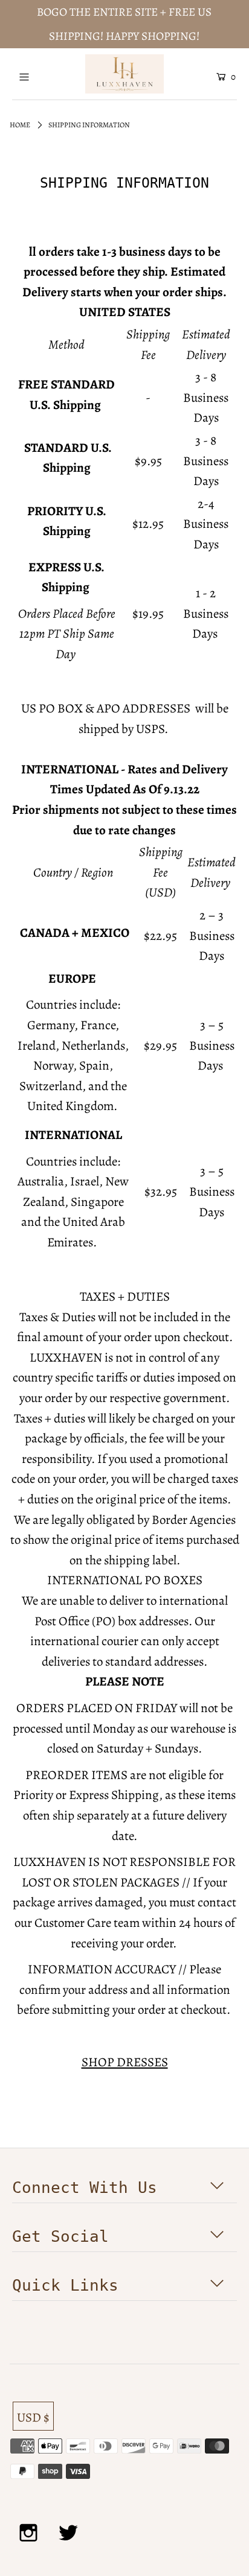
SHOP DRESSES (125, 2062)
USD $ (33, 2417)
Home (20, 125)
